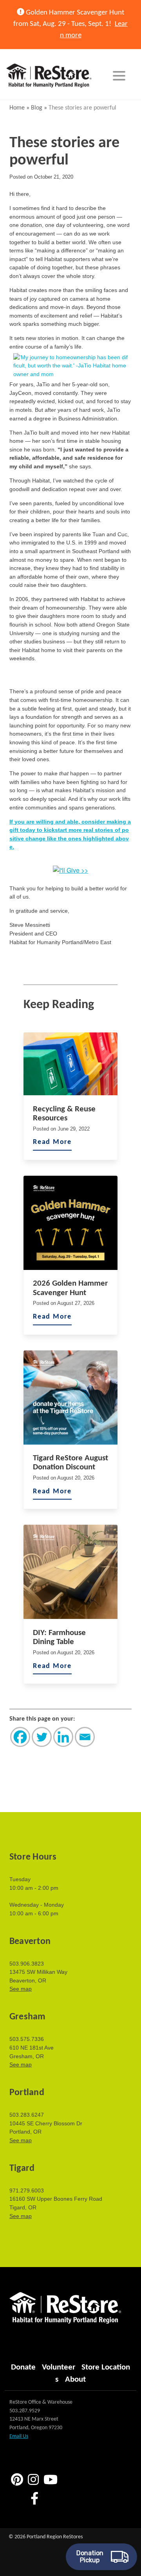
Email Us (19, 2436)
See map (21, 1989)
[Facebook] (20, 1737)
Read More (52, 1142)
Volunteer (59, 2367)
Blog (37, 108)
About (75, 2380)
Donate (23, 2367)
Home (17, 108)
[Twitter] (42, 1737)
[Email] (85, 1737)
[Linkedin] (63, 1737)
